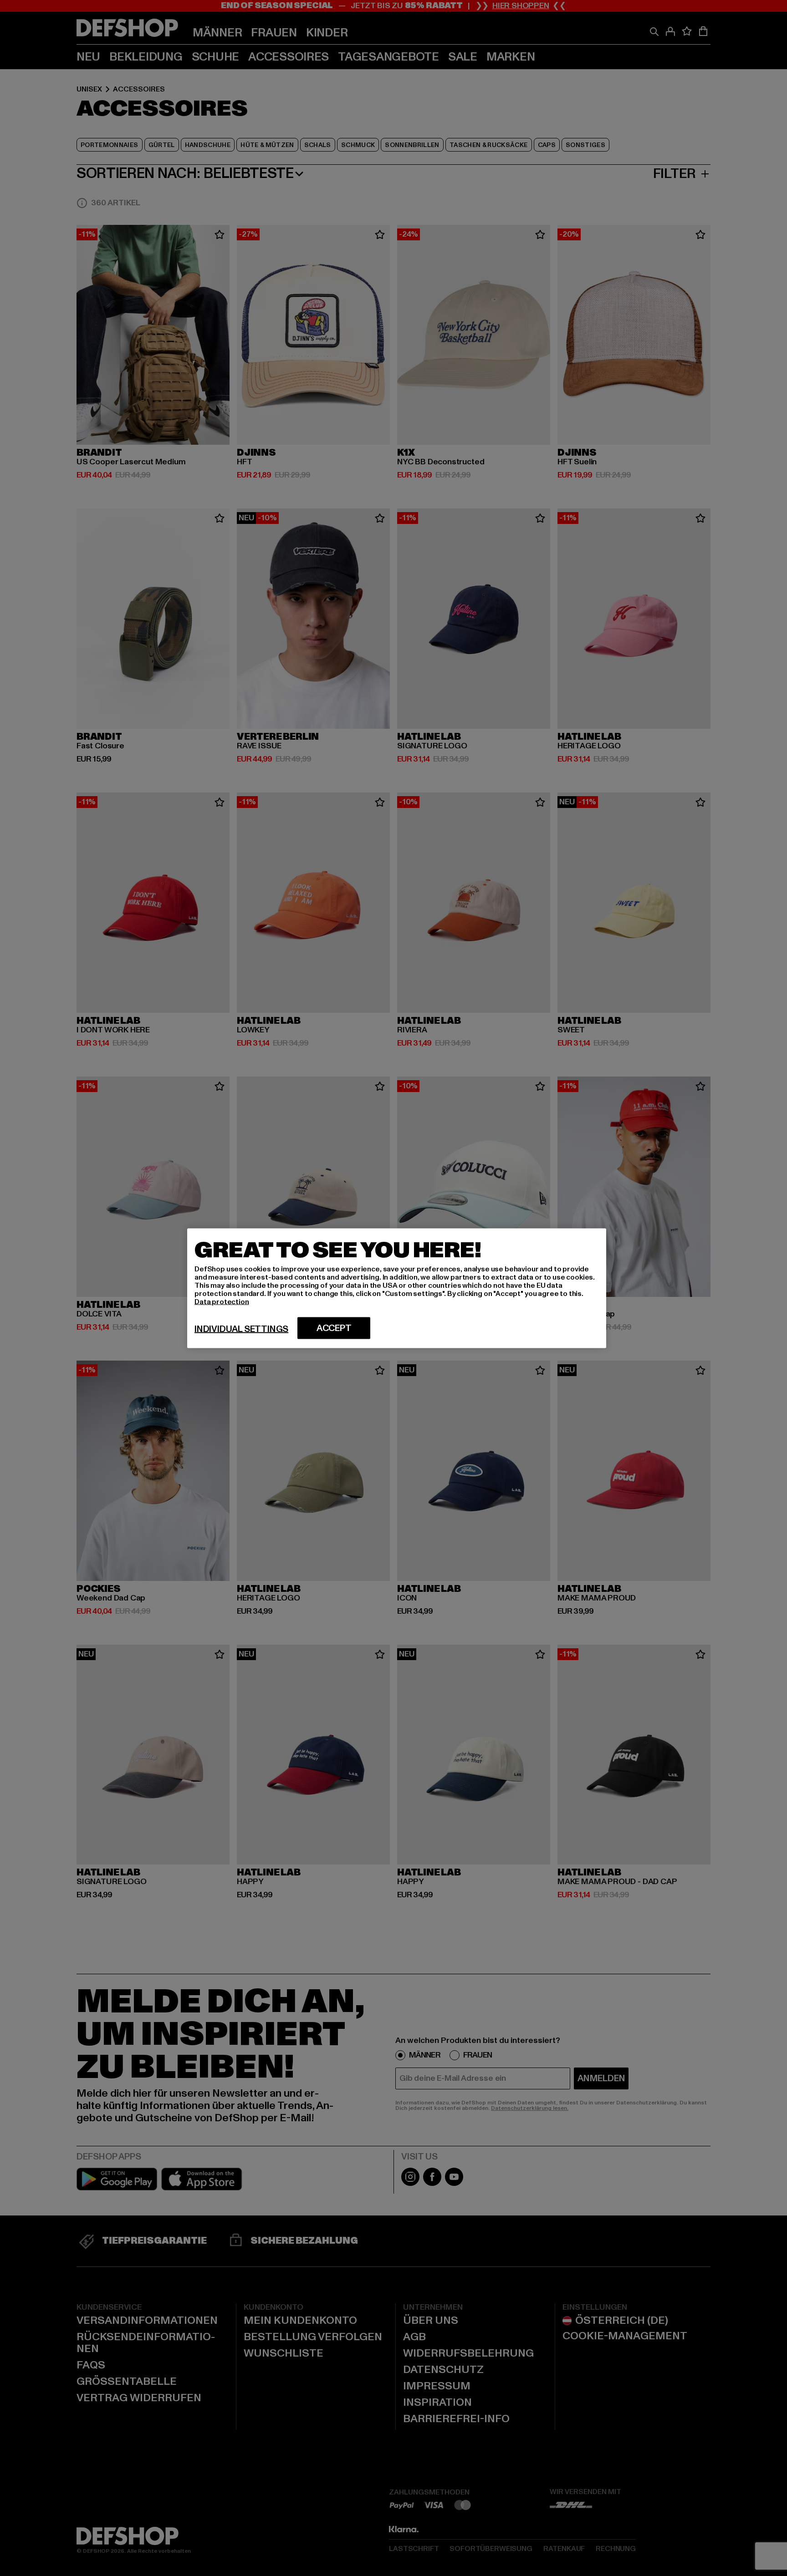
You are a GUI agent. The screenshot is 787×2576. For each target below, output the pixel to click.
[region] (397, 1288)
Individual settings (241, 1329)
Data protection (222, 1301)
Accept (334, 1328)
